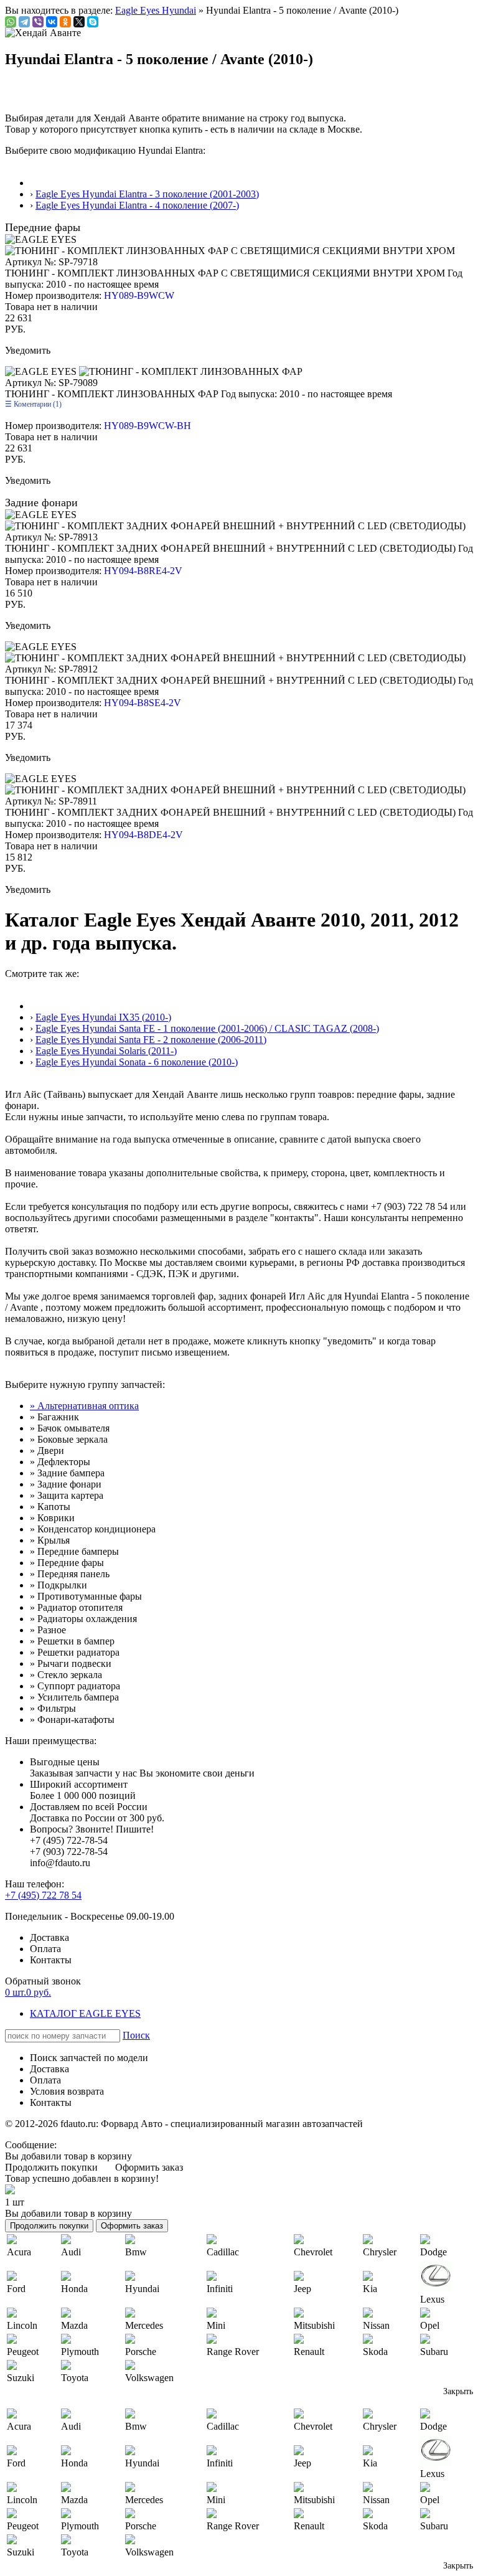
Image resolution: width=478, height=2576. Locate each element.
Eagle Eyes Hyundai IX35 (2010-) (103, 1017)
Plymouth (80, 2352)
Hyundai (142, 2289)
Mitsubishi (314, 2325)
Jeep (302, 2289)
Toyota (75, 2378)
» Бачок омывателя (70, 1428)
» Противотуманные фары (86, 1596)
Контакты (51, 1960)
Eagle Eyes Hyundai (156, 10)
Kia (370, 2289)
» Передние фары (67, 1563)
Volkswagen (149, 2378)
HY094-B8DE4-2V (143, 835)
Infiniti (220, 2289)
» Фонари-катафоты (72, 1720)
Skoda (375, 2352)
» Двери (47, 1451)
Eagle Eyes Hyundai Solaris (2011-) (106, 1051)
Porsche (141, 2352)
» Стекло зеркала (66, 1675)
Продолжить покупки (51, 2167)
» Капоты (50, 1507)
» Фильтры (53, 1708)
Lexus (432, 2299)
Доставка (49, 1937)
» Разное (48, 1630)
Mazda (74, 2325)
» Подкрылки (59, 1585)
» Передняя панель (70, 1574)
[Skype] (93, 22)
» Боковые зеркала (69, 1439)
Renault (309, 2352)
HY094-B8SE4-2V (143, 703)
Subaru (434, 2352)
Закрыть (458, 2391)
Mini (216, 2325)
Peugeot (23, 2352)
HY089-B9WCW (139, 295)
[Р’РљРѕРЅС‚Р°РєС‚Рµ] (52, 22)
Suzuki (21, 2378)
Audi (71, 2252)
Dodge (433, 2252)
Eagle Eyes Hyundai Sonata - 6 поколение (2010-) (137, 1062)
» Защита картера (67, 1495)
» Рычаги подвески (71, 1663)
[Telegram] (24, 22)
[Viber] (38, 22)
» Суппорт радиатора (75, 1686)
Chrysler (380, 2252)
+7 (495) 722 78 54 (43, 1895)
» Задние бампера (67, 1473)
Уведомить (28, 350)
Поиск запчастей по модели (89, 2058)
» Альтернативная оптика (84, 1406)
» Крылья (50, 1540)
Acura (19, 2252)
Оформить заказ (149, 2167)
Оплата (45, 1949)
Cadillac (223, 2252)
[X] (79, 22)
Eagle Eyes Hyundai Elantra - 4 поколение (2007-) (137, 205)
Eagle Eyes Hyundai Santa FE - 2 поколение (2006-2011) (151, 1040)
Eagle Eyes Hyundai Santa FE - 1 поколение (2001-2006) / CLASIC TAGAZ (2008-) (207, 1028)
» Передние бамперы (74, 1551)
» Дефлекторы (60, 1462)
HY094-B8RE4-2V (143, 571)
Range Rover (233, 2352)
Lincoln (22, 2325)
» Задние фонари (66, 1484)
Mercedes (144, 2325)
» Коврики (52, 1518)
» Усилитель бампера (74, 1697)
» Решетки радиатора (75, 1652)
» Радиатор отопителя (76, 1607)
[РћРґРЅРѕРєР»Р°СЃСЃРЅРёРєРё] (65, 22)
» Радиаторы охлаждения (83, 1619)
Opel (430, 2325)
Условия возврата (67, 2091)
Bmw (136, 2252)
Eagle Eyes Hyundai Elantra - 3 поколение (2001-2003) (147, 194)
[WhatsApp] (11, 22)
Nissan (376, 2325)
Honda (74, 2289)
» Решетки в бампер (72, 1641)
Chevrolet (313, 2252)
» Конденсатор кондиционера (93, 1529)
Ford (16, 2289)
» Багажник (54, 1417)
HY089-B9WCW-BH (148, 426)
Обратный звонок (43, 1981)
